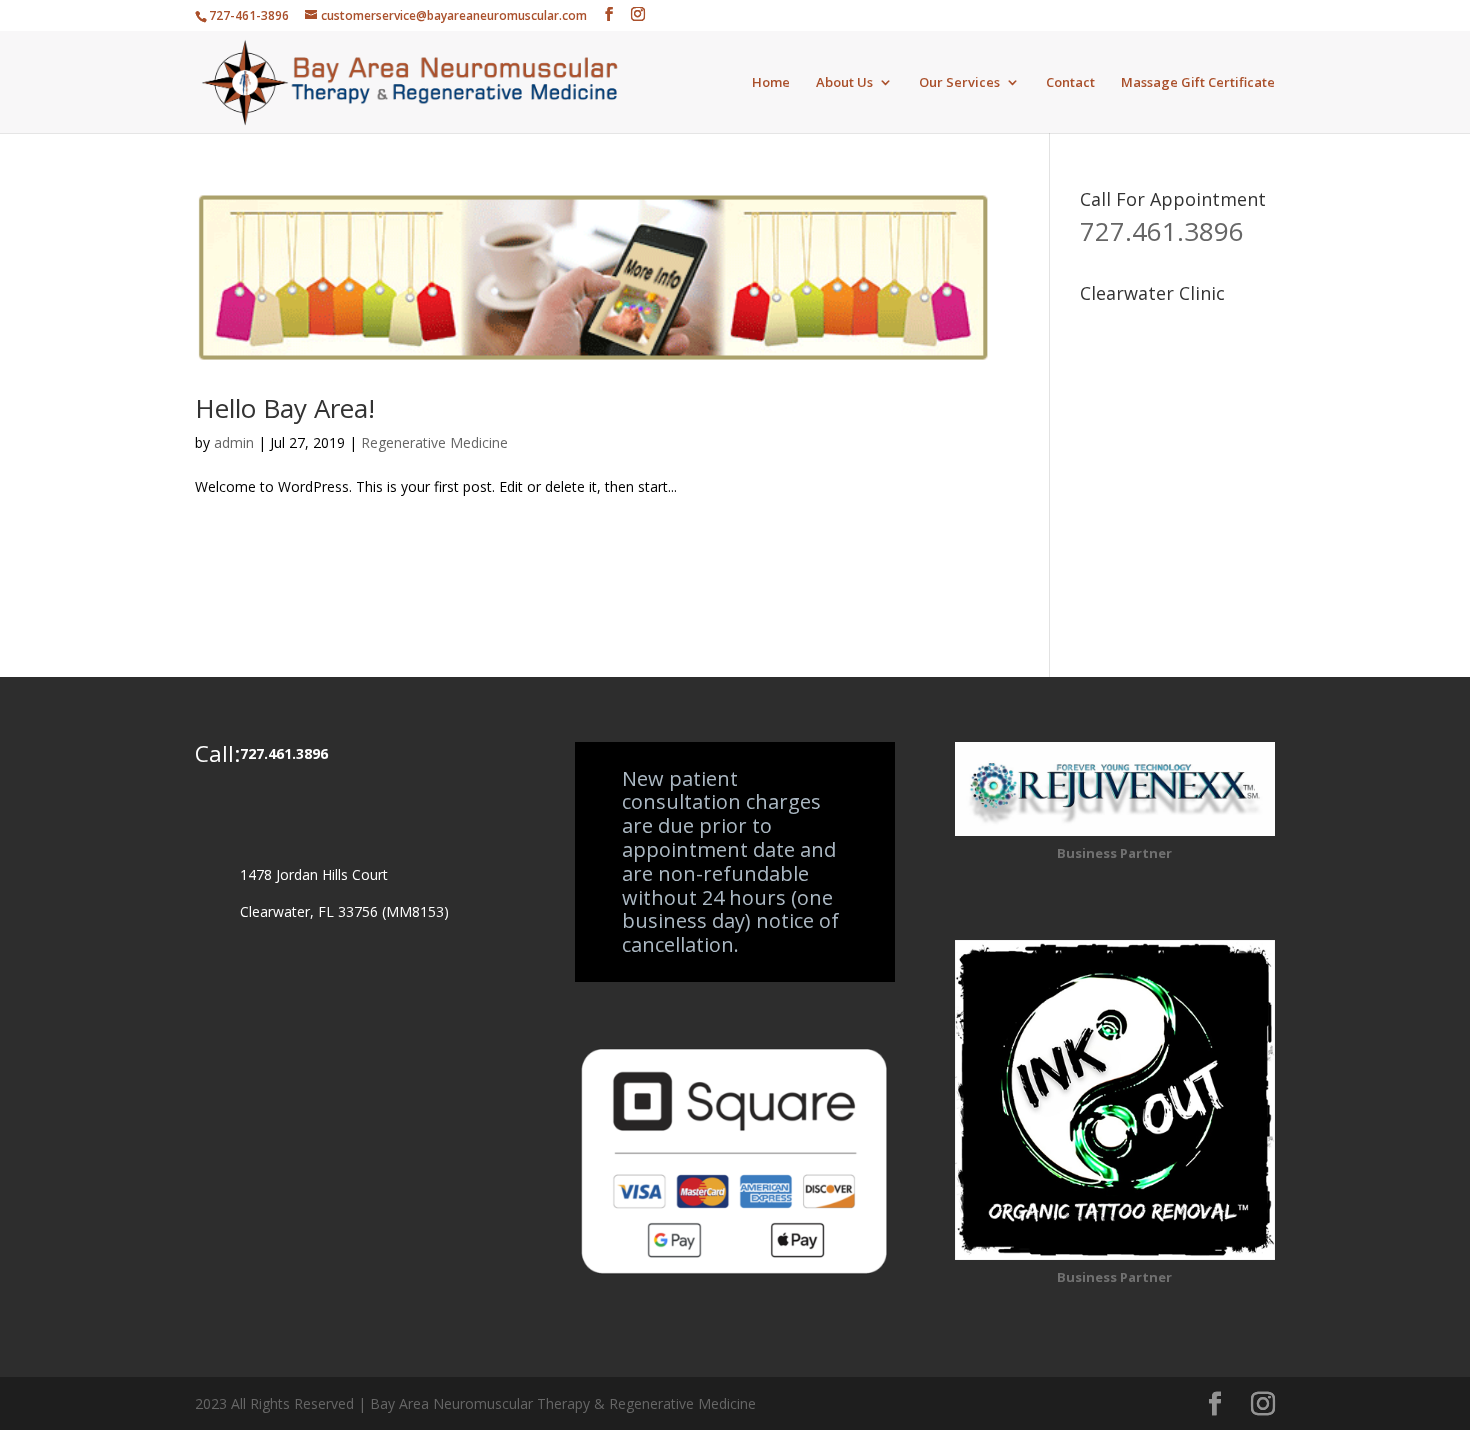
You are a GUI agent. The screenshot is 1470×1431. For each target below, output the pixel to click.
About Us (844, 83)
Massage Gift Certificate (1198, 83)
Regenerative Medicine (434, 442)
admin (234, 442)
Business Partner (1114, 853)
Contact (1070, 83)
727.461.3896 (1162, 231)
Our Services (959, 83)
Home (771, 83)
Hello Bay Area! (285, 408)
